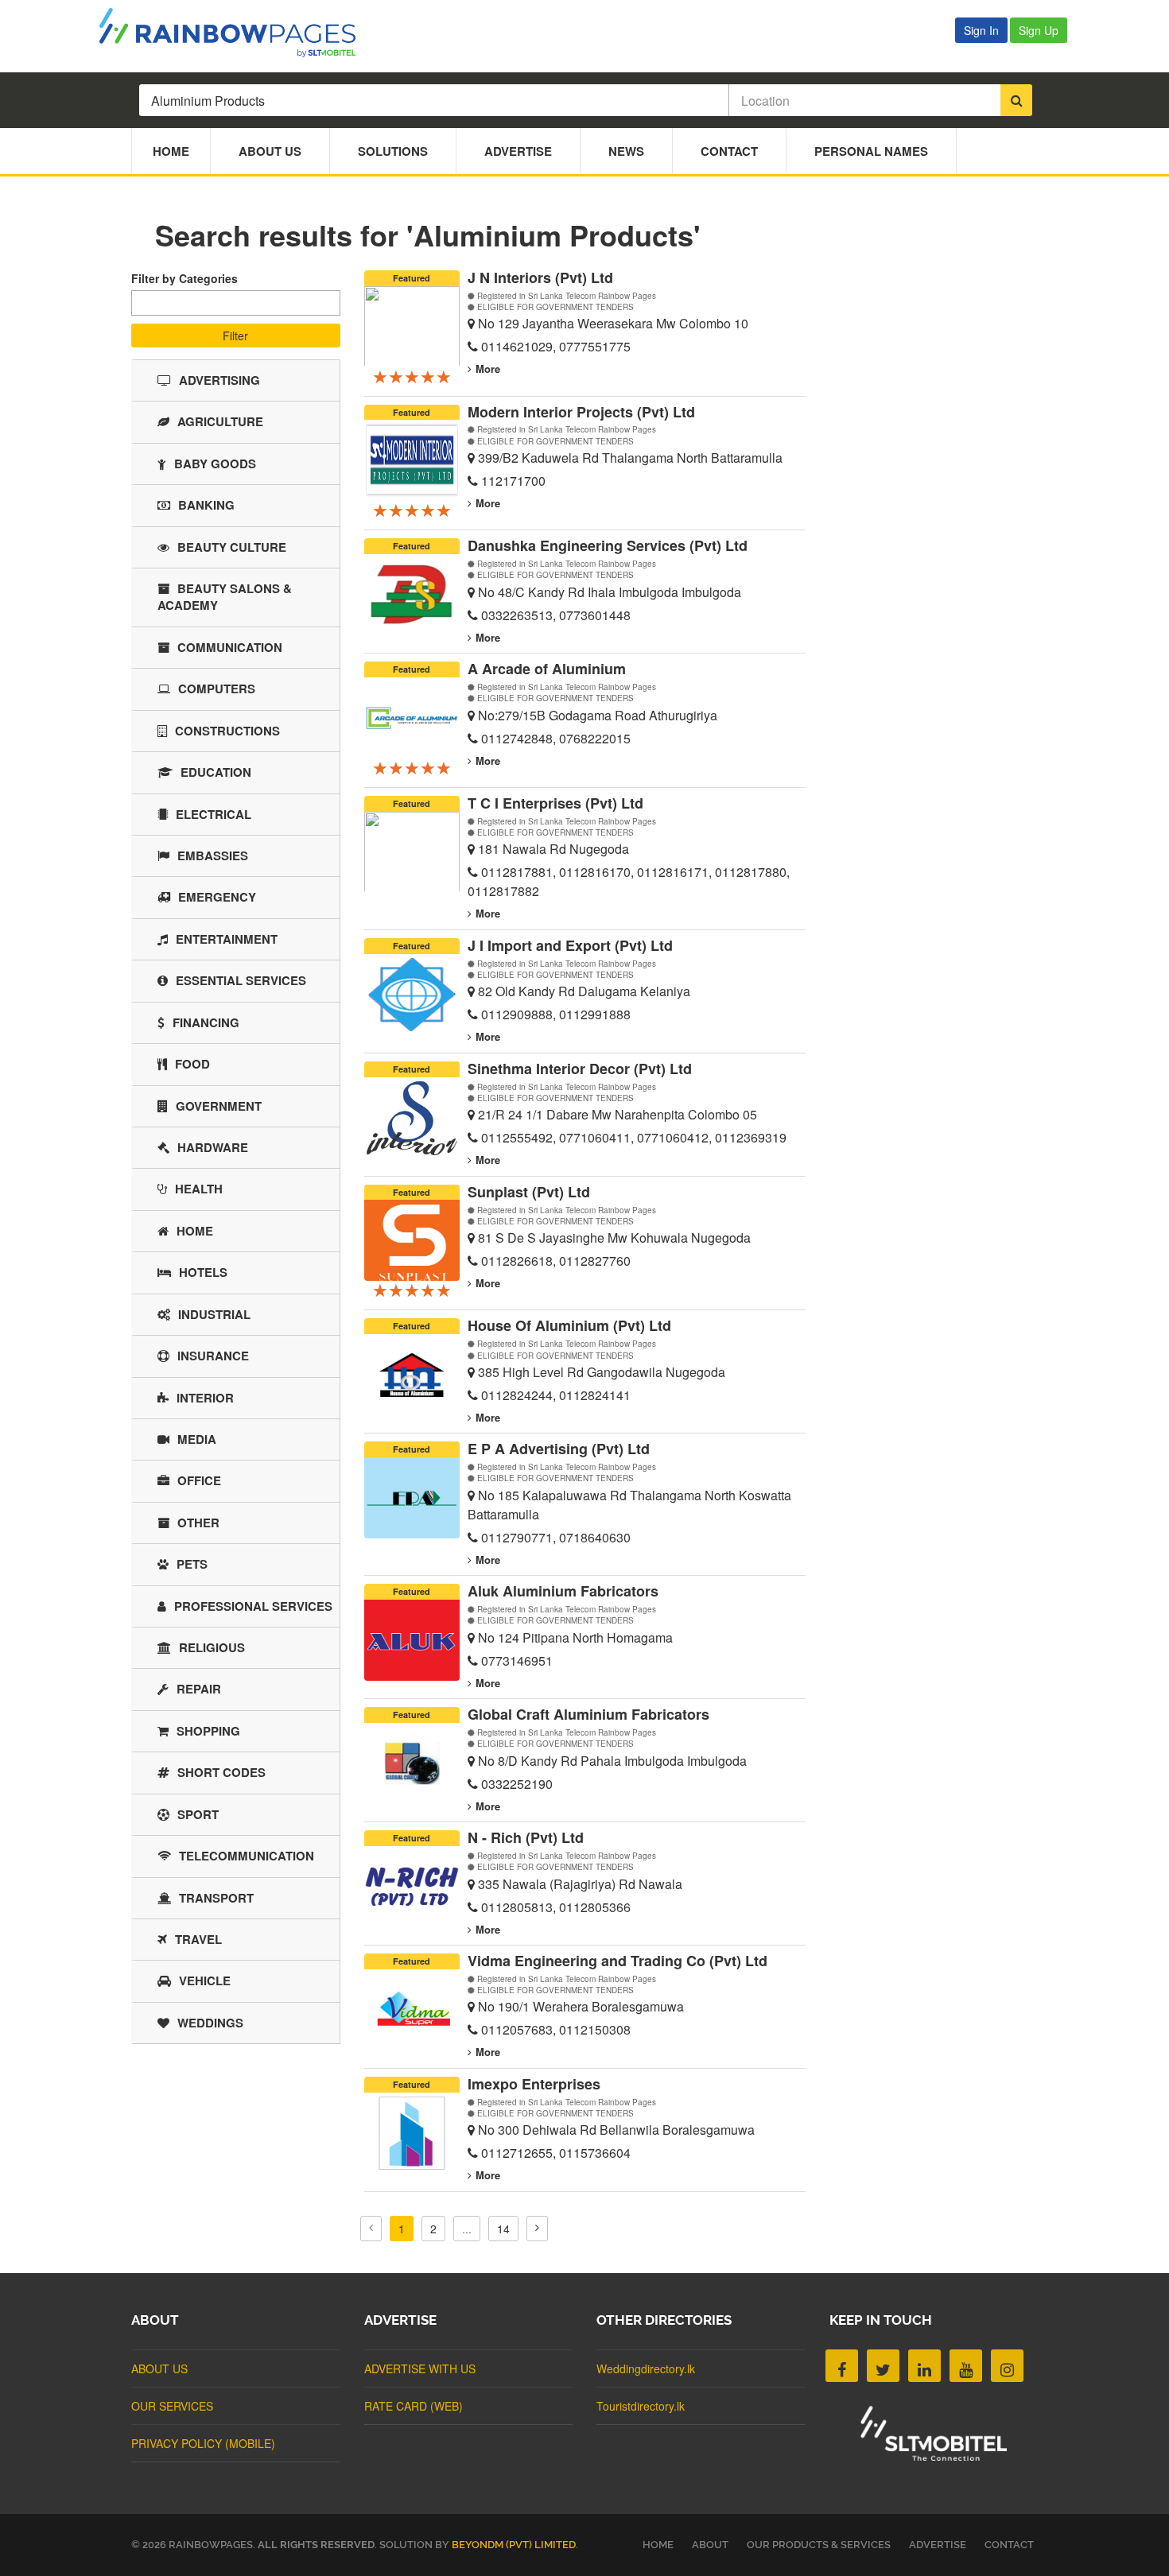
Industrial (214, 1314)
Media (197, 1439)
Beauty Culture (232, 547)
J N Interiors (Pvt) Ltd (540, 277)
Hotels (203, 1272)
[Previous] (371, 2229)
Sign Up (1039, 30)
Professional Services (253, 1606)
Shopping (208, 1731)
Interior (205, 1398)
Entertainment (227, 939)
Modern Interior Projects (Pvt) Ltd (581, 412)
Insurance (213, 1356)
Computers (217, 689)
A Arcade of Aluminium (547, 669)
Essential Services (241, 980)
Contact (729, 151)
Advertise (518, 151)
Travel (198, 1939)
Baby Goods (215, 464)
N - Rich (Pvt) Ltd (526, 1837)
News (626, 151)
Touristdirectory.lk (641, 2406)
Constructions (227, 731)
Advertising (219, 380)
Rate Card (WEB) (414, 2406)
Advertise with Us (420, 2368)
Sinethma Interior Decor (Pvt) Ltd (580, 1069)
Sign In (981, 30)
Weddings (210, 2023)
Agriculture (220, 421)
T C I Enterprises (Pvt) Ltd (555, 803)
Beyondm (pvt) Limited (514, 2545)
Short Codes (221, 1772)
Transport (216, 1898)
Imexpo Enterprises (534, 2084)
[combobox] (236, 303)
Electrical (214, 814)
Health (199, 1189)
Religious (212, 1647)
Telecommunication (247, 1856)
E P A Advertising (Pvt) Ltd (559, 1449)
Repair (199, 1689)
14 (503, 2229)
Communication (230, 647)
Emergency (217, 897)
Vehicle (205, 1980)
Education (216, 772)
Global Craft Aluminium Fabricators (588, 1714)
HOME (658, 2545)
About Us (270, 151)
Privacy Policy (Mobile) (203, 2443)
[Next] (537, 2229)
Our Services (172, 2406)
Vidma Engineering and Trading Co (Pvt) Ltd (618, 1961)
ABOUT (710, 2545)
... (467, 2229)
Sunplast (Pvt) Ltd (529, 1192)
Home (171, 151)
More (488, 369)
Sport (198, 1814)
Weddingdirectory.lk (646, 2368)
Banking (206, 505)
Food (192, 1064)
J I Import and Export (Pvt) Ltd (570, 945)
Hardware (213, 1147)
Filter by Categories (184, 278)
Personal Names (871, 151)
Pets (192, 1564)
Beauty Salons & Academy (225, 597)
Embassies (213, 855)
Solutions (393, 151)
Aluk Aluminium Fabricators (563, 1591)
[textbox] (140, 299)
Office (199, 1480)
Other (198, 1523)
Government (219, 1106)
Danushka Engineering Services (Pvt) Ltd (608, 545)
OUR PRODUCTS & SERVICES (819, 2545)
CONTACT (1009, 2545)
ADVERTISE (938, 2545)
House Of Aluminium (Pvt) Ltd (569, 1325)
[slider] (412, 376)
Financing (206, 1022)
